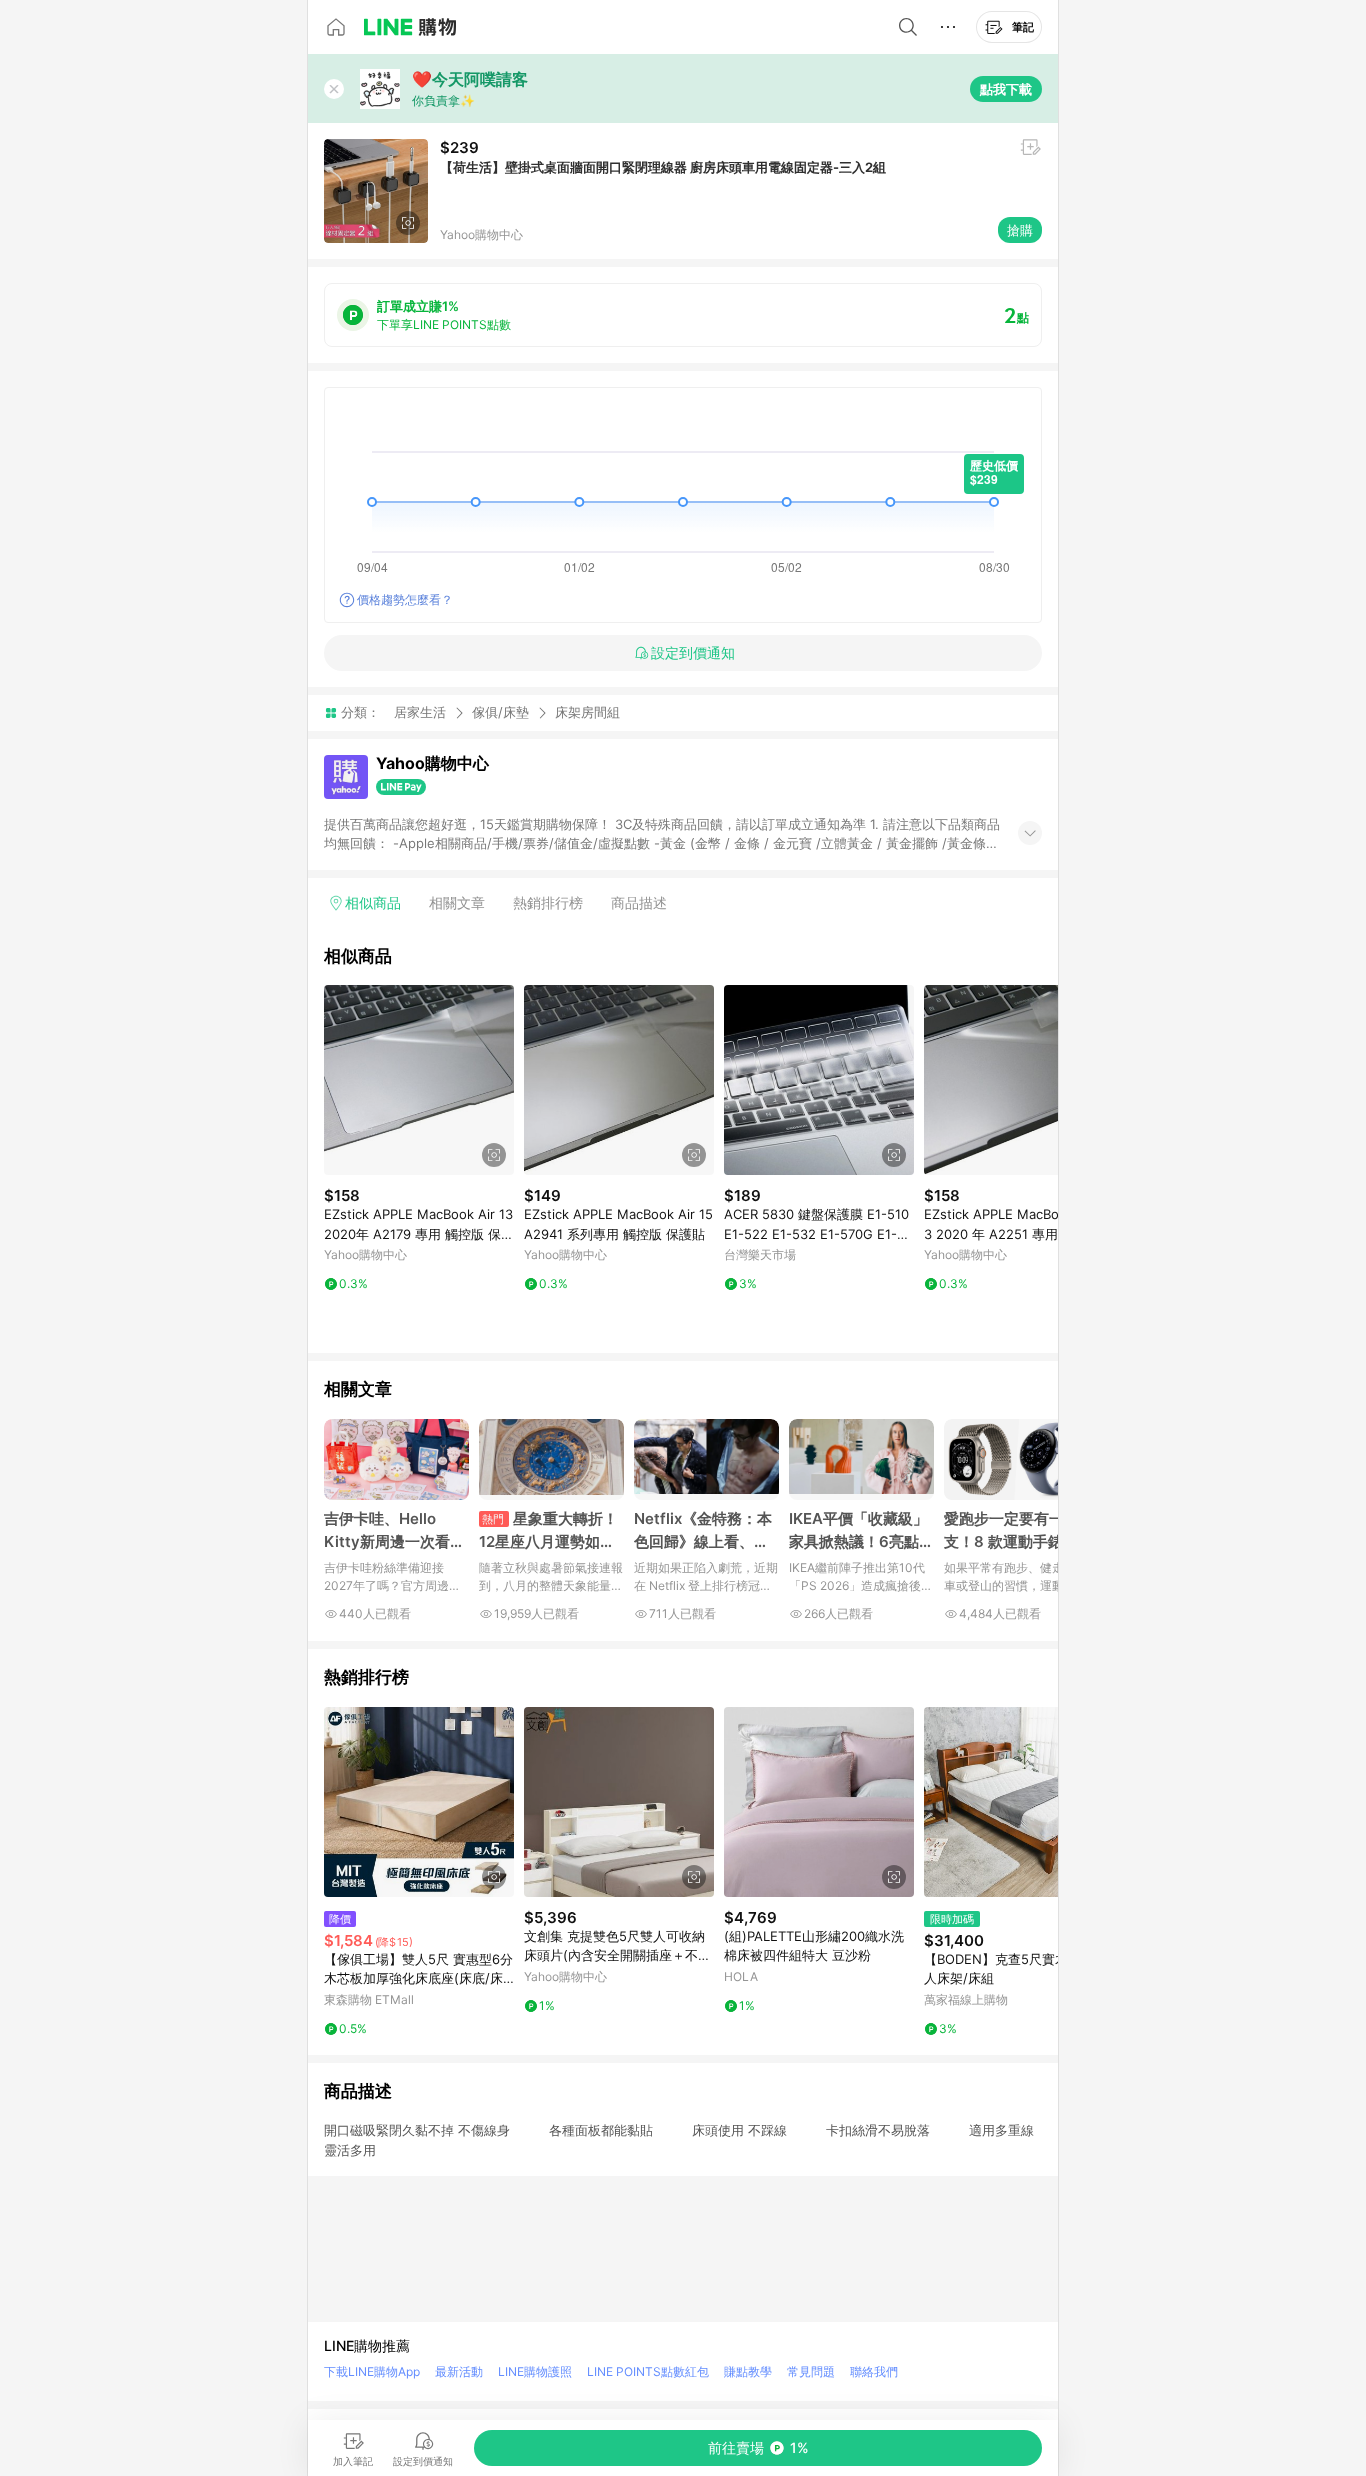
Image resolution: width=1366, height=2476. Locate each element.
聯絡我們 (874, 2371)
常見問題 (811, 2371)
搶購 (1020, 230)
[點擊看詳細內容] (419, 1080)
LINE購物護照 (535, 2371)
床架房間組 (587, 712)
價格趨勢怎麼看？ (405, 599)
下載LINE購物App (372, 2371)
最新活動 (459, 2371)
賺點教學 (748, 2371)
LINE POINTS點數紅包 (648, 2371)
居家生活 (420, 712)
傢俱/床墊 (500, 712)
